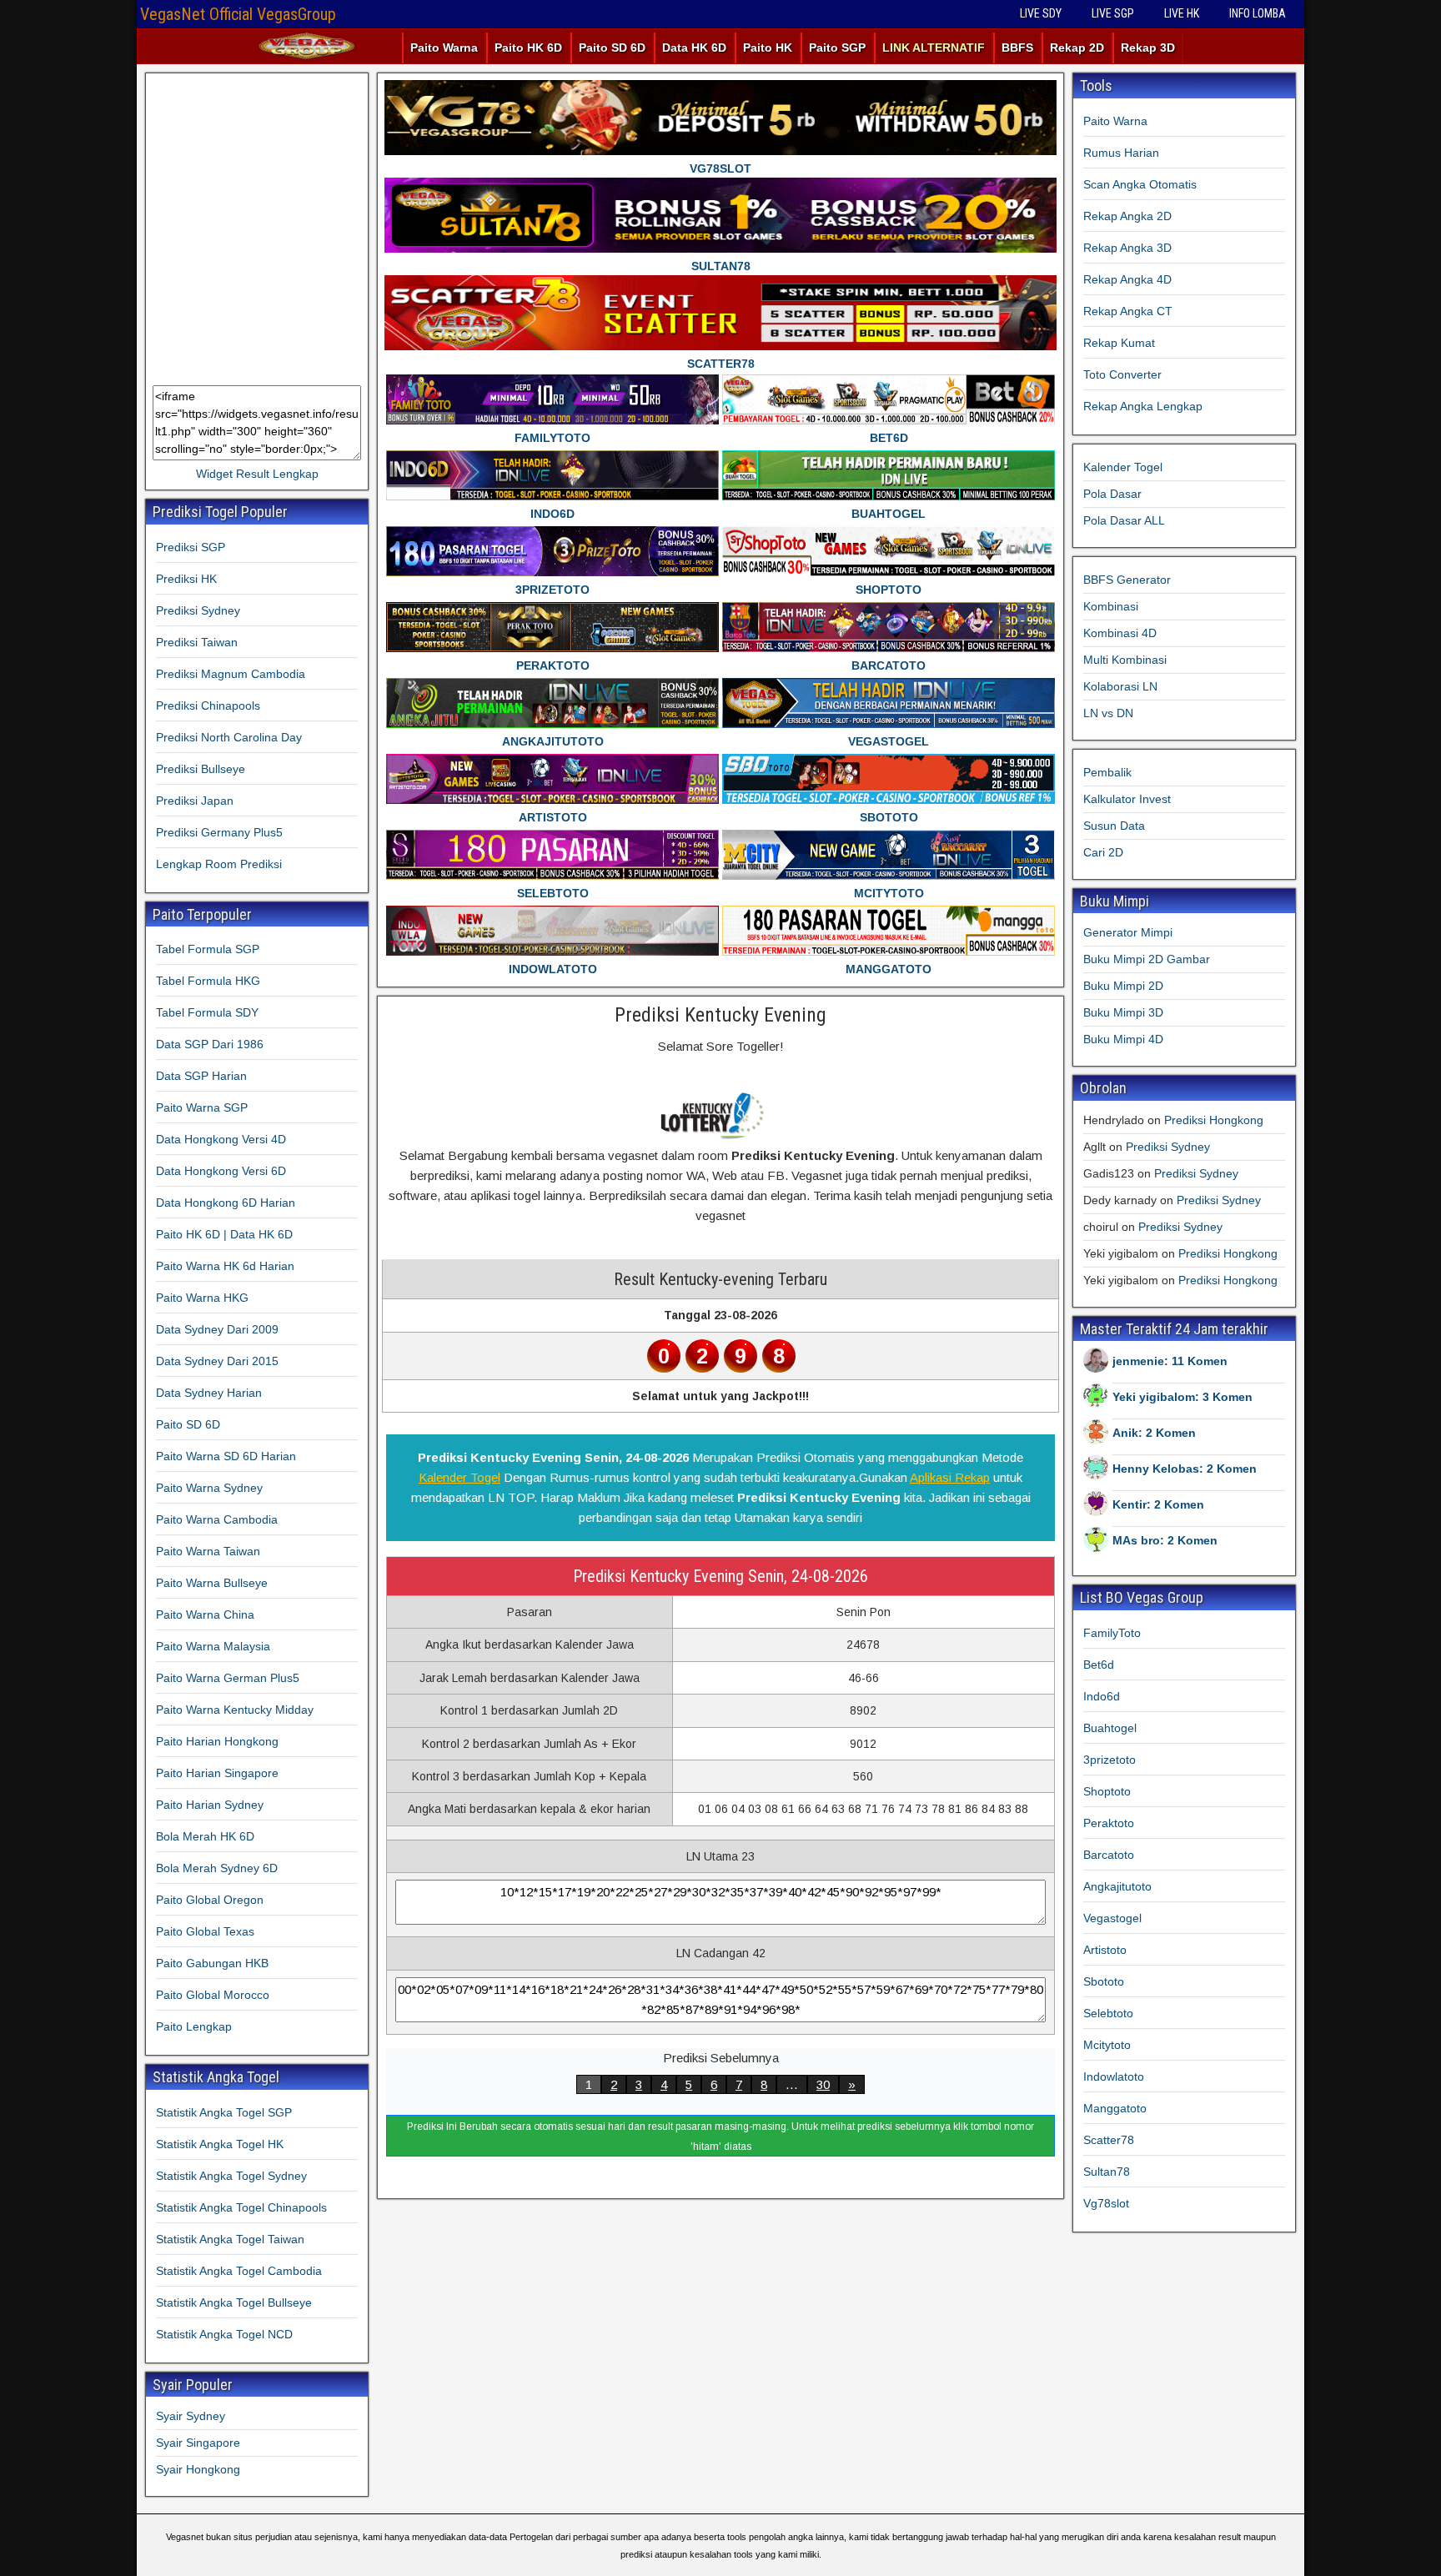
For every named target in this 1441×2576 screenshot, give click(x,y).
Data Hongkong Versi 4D (221, 1139)
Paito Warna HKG (202, 1298)
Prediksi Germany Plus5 (219, 832)
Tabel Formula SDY (207, 1012)
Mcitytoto (1107, 2045)
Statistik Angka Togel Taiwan (230, 2239)
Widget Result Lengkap (257, 474)
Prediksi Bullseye (201, 769)
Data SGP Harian (201, 1076)
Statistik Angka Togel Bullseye (234, 2302)
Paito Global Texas (205, 1931)
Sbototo (1104, 1981)
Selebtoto (1108, 2013)
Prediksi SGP (191, 547)
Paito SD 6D (612, 48)
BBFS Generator (1127, 580)
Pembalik (1107, 772)
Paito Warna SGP (202, 1107)
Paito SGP (837, 48)
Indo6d (1102, 1696)
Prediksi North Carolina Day (229, 737)
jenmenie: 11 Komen (1170, 1361)
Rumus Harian (1121, 153)
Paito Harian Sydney (210, 1805)
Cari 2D (1103, 852)
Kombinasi (1111, 606)
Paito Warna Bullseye (212, 1583)
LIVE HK (1182, 13)
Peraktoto (1109, 1823)
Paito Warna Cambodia (217, 1519)
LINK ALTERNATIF (934, 48)
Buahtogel (1110, 1728)
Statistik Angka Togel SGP (224, 2112)
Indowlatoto (1114, 2076)
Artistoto (1105, 1950)
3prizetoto (1110, 1760)
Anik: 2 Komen (1154, 1433)
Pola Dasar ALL (1124, 520)
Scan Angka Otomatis (1140, 184)
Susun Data (1114, 826)
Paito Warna (444, 48)
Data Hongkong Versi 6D (221, 1171)
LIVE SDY (1041, 13)
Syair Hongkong (198, 2469)
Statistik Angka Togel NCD (224, 2334)
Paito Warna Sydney (209, 1488)
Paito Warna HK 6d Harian (225, 1266)
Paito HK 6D (528, 48)
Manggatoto (1115, 2108)
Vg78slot (1106, 2203)
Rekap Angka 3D (1127, 248)
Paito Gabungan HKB (212, 1963)
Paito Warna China (205, 1614)
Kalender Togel (459, 1477)
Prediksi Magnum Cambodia (231, 674)
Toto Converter (1122, 374)
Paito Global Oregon (210, 1900)
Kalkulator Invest (1127, 799)
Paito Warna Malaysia (213, 1646)
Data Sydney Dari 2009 (217, 1329)
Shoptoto (1107, 1791)
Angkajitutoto (1117, 1886)
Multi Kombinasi (1125, 660)
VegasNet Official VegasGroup (238, 14)
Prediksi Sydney (198, 610)
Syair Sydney (191, 2416)
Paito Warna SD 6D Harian (226, 1456)
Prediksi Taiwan (197, 642)
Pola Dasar (1112, 494)
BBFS (1017, 48)
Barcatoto (1109, 1855)
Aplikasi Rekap (950, 1477)
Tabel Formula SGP (208, 949)
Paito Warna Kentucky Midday (235, 1710)
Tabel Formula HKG (208, 981)
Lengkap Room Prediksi (219, 864)
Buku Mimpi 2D (1123, 986)
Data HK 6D (694, 48)
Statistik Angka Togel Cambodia (239, 2271)
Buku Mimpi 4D (1123, 1039)
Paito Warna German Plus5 (228, 1678)
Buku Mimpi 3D (1123, 1012)
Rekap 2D (1077, 48)
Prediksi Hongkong (1214, 1120)
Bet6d (1099, 1665)
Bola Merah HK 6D (205, 1836)
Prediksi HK (186, 579)
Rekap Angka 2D (1127, 216)
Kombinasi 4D (1120, 633)
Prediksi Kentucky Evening (720, 1015)
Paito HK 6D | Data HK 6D (224, 1234)
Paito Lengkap (194, 2026)
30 (823, 2084)
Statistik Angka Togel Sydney (231, 2176)
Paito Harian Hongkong (217, 1741)
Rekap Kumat (1119, 343)
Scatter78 (1109, 2140)
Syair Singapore (198, 2443)
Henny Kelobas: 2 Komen (1185, 1469)
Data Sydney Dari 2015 (217, 1361)
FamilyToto (1112, 1633)
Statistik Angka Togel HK (220, 2144)
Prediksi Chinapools (208, 706)
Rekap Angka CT (1128, 311)
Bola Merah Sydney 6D (217, 1868)
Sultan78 (1107, 2172)
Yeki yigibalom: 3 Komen (1182, 1397)
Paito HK (768, 48)
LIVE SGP (1113, 13)
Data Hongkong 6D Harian (226, 1203)
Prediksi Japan (195, 801)
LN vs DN (1108, 713)
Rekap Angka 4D (1127, 279)
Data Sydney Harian (209, 1393)
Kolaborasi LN (1120, 686)
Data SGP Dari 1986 (210, 1044)
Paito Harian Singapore (217, 1773)
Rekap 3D (1148, 48)
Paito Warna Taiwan (208, 1551)
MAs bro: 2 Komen (1165, 1540)
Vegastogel (1112, 1918)
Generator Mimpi (1128, 932)
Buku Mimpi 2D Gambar (1147, 959)
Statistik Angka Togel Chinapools (241, 2207)
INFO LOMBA (1258, 13)
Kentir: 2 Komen (1158, 1504)
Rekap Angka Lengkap (1143, 406)
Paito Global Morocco (213, 1995)
